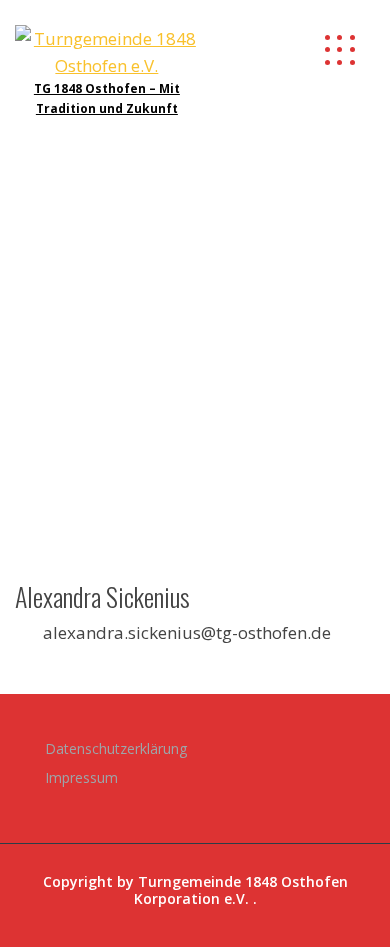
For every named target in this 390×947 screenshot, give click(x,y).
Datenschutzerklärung (116, 748)
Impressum (81, 777)
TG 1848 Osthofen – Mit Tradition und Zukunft (107, 98)
